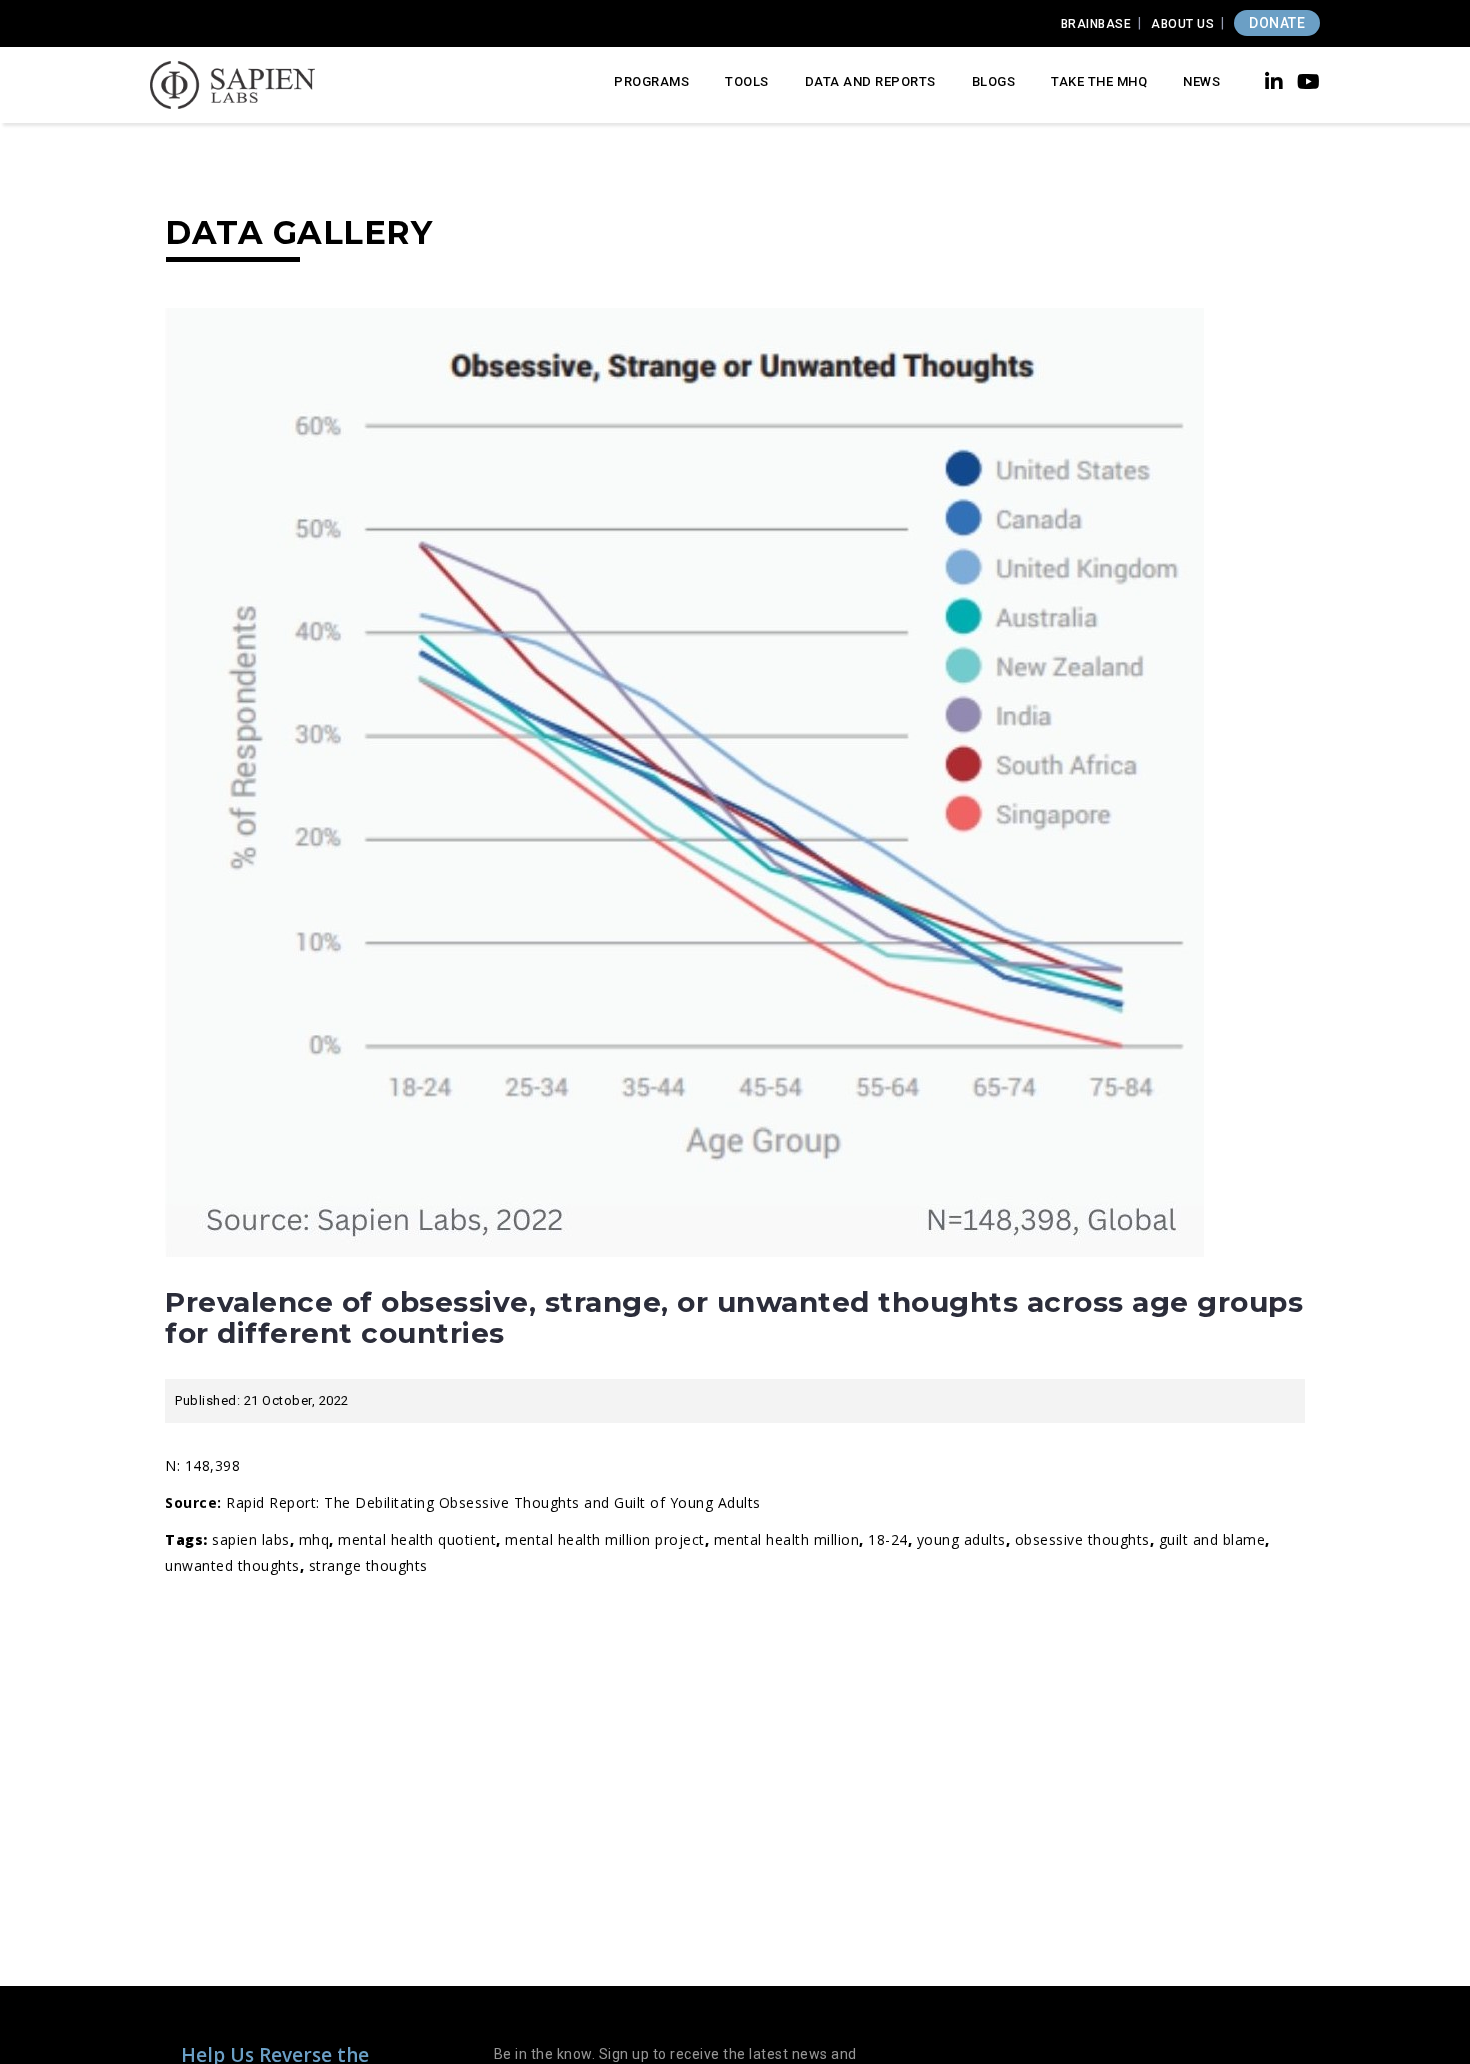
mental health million (787, 1539)
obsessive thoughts (1082, 1539)
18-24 (888, 1539)
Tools (747, 81)
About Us (1182, 24)
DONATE (1277, 23)
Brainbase (1096, 24)
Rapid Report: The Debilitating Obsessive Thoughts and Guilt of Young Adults (493, 1502)
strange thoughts (368, 1565)
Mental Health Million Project (605, 1539)
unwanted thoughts (232, 1565)
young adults (961, 1539)
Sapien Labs (251, 1539)
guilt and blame (1212, 1539)
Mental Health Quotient (417, 1539)
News (1201, 81)
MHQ (314, 1539)
